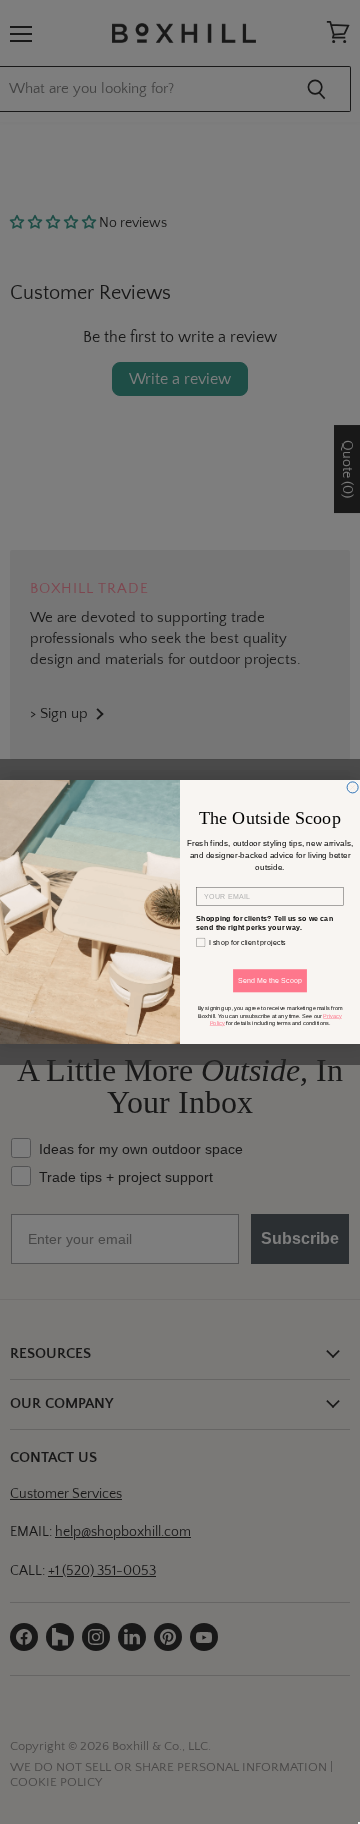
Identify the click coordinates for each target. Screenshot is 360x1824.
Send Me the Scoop (270, 981)
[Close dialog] (352, 787)
